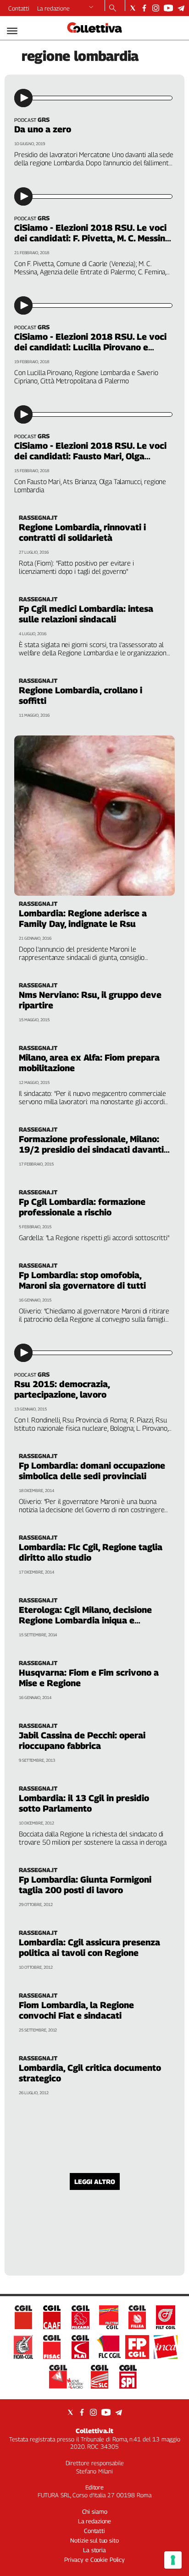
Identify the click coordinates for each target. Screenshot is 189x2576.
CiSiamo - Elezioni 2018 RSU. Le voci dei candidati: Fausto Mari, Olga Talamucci (90, 456)
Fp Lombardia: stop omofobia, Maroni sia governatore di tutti (82, 1280)
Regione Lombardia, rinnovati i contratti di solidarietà (82, 532)
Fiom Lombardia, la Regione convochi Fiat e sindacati (76, 2010)
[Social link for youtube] (168, 8)
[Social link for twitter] (133, 8)
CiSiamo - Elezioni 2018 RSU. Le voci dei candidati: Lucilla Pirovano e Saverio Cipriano (90, 347)
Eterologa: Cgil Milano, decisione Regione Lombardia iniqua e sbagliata (85, 1620)
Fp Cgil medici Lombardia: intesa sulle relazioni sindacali (86, 614)
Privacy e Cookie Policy (94, 2560)
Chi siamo (95, 2511)
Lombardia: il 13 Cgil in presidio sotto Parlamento (84, 1803)
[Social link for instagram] (156, 8)
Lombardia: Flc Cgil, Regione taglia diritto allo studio (91, 1552)
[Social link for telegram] (181, 8)
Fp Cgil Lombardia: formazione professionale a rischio (82, 1207)
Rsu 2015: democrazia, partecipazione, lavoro (62, 1389)
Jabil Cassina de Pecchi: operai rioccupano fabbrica (82, 1740)
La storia (94, 2550)
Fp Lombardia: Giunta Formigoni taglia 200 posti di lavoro (85, 1885)
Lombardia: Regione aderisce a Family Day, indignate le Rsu (83, 918)
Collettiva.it (94, 2431)
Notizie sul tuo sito (94, 2540)
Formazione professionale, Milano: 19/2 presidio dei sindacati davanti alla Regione (91, 1149)
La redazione (53, 8)
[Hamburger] (12, 31)
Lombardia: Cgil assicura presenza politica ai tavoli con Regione (89, 1947)
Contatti (19, 8)
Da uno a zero (43, 129)
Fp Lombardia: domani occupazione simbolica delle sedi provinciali (92, 1471)
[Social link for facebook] (144, 8)
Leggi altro (95, 2181)
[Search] (113, 9)
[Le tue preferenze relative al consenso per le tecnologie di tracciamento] (173, 2560)
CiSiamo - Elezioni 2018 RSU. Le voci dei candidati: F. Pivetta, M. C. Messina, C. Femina (93, 238)
